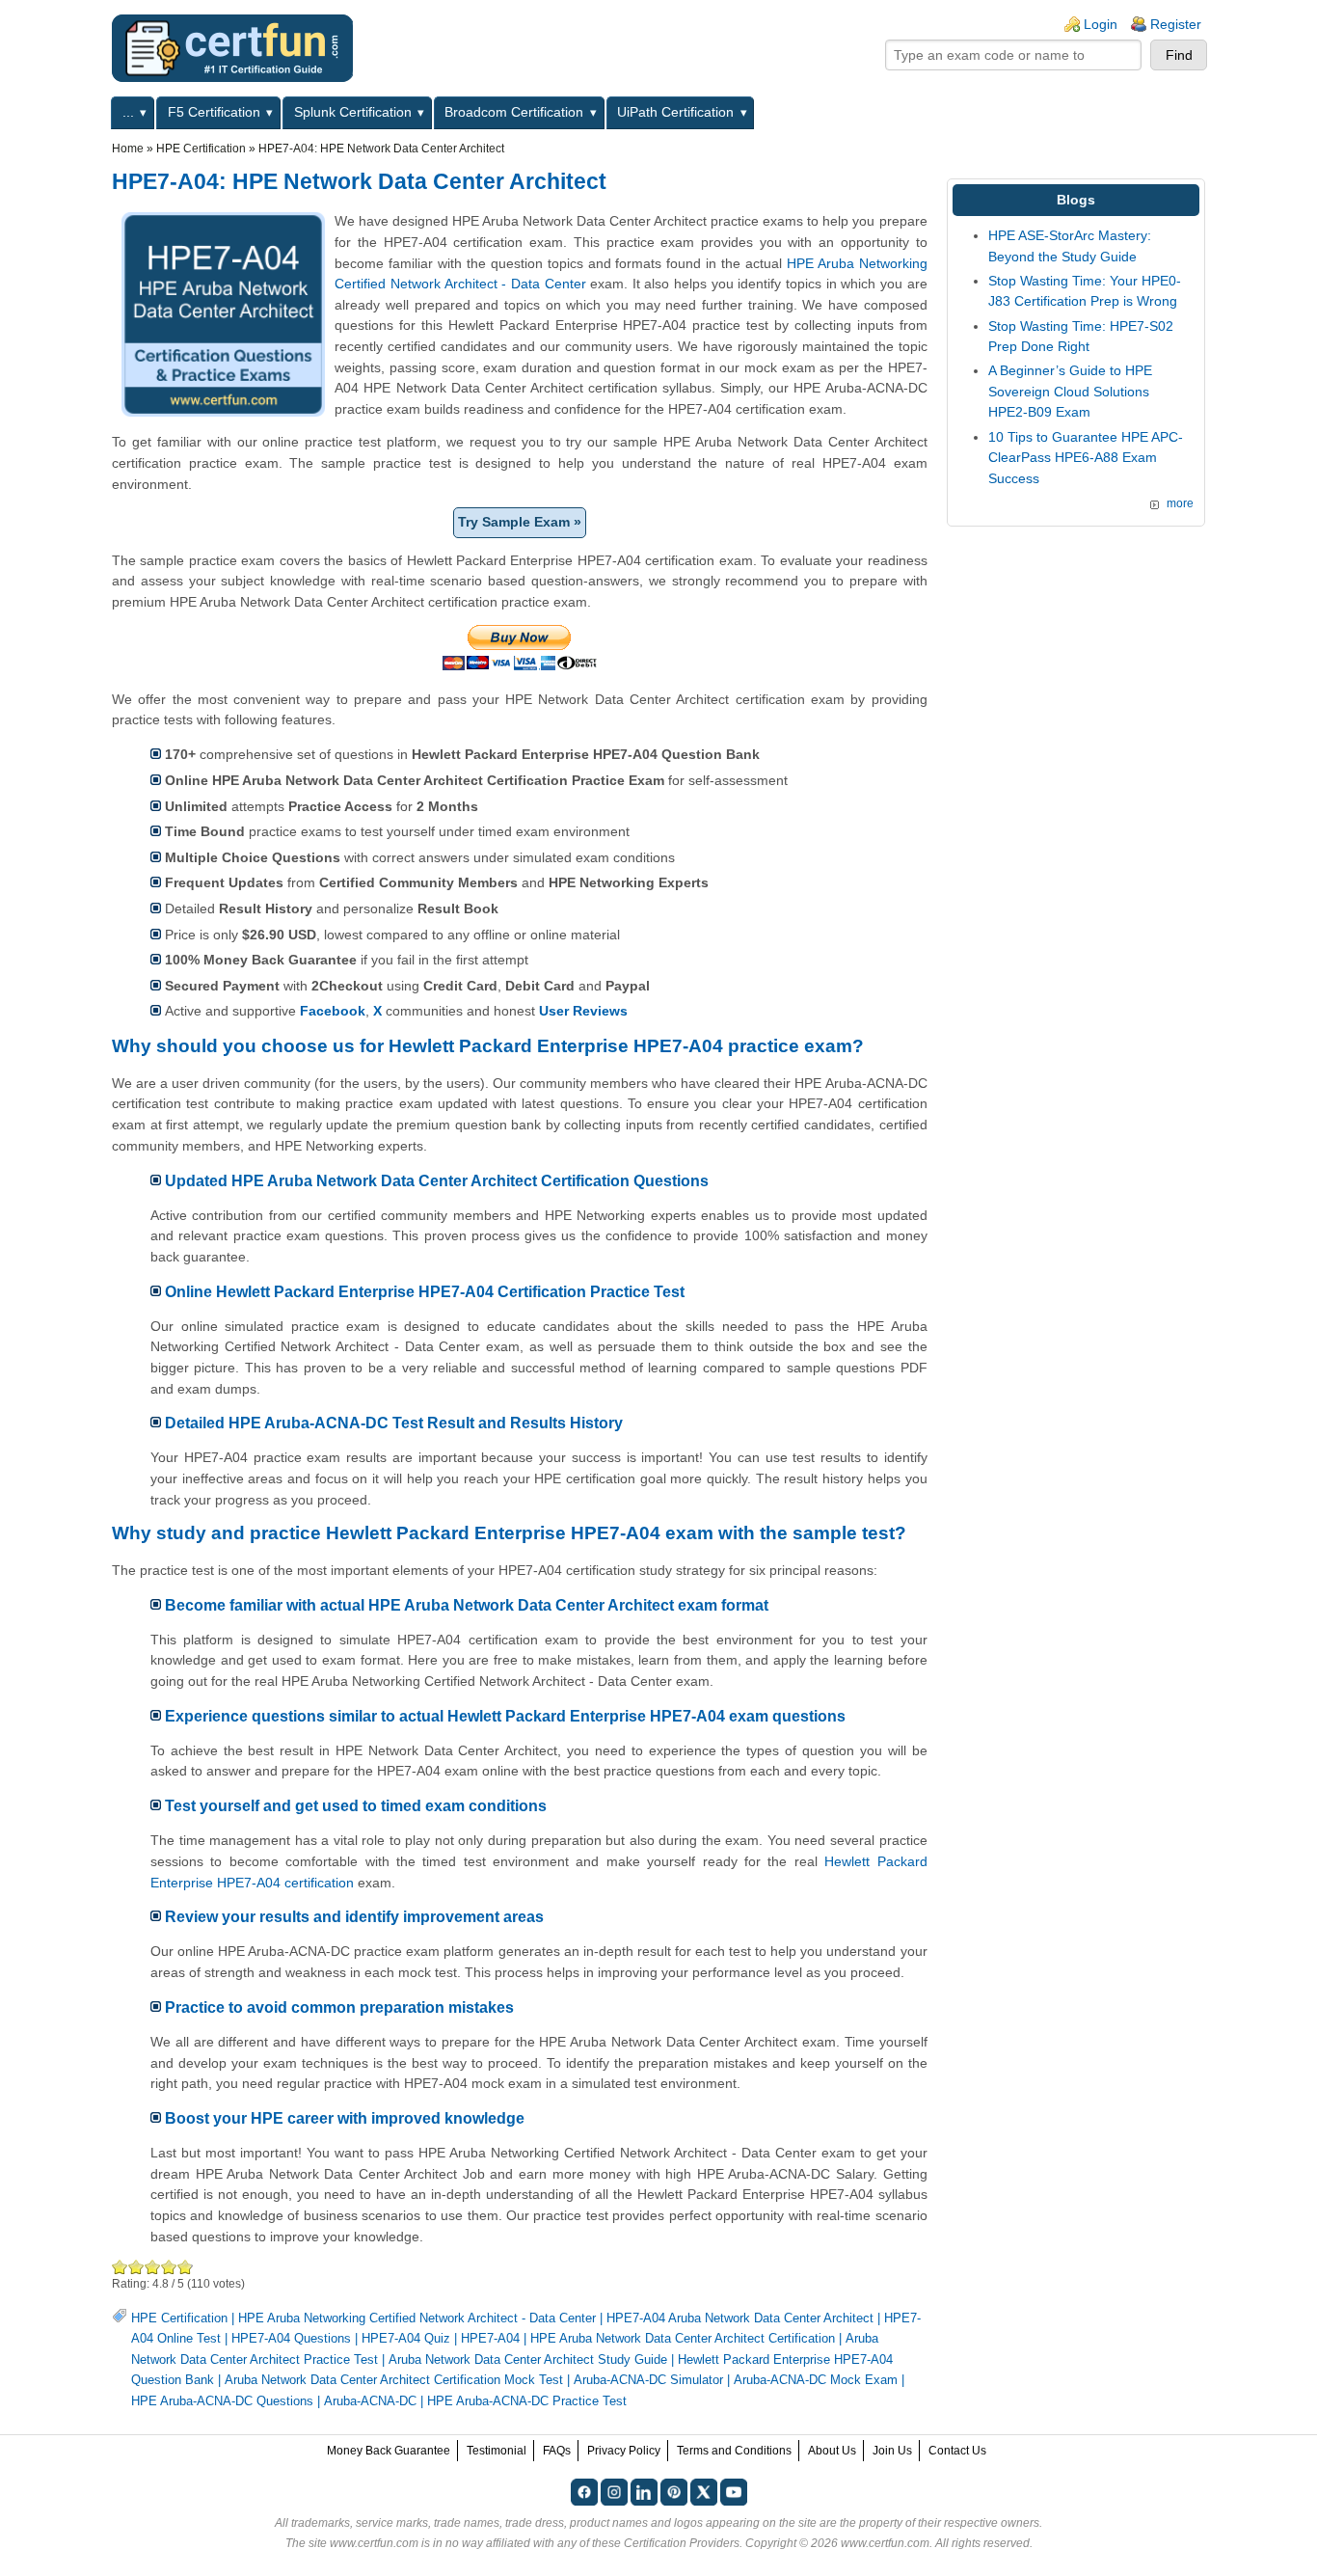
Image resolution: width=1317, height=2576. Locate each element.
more (1180, 503)
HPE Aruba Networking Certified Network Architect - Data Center (417, 2318)
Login (1101, 24)
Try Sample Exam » (520, 522)
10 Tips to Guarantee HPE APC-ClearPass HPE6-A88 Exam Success (1086, 458)
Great (169, 2267)
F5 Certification (214, 112)
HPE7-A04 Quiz (406, 2338)
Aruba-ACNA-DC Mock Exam (816, 2380)
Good (153, 2267)
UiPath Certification (675, 112)
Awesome (184, 2267)
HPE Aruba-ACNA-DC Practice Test (527, 2401)
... (128, 112)
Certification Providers (682, 2543)
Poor (120, 2267)
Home (128, 149)
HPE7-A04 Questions (291, 2338)
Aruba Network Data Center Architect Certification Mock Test (394, 2380)
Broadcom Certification (514, 112)
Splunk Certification (353, 112)
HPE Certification (201, 149)
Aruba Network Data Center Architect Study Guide (528, 2359)
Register (1176, 24)
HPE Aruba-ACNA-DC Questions (222, 2401)
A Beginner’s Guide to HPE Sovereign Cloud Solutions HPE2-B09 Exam (1070, 391)
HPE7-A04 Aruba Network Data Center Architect (740, 2318)
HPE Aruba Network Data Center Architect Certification (683, 2338)
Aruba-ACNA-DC (370, 2401)
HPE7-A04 (490, 2338)
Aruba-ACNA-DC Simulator (648, 2380)
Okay (136, 2267)
